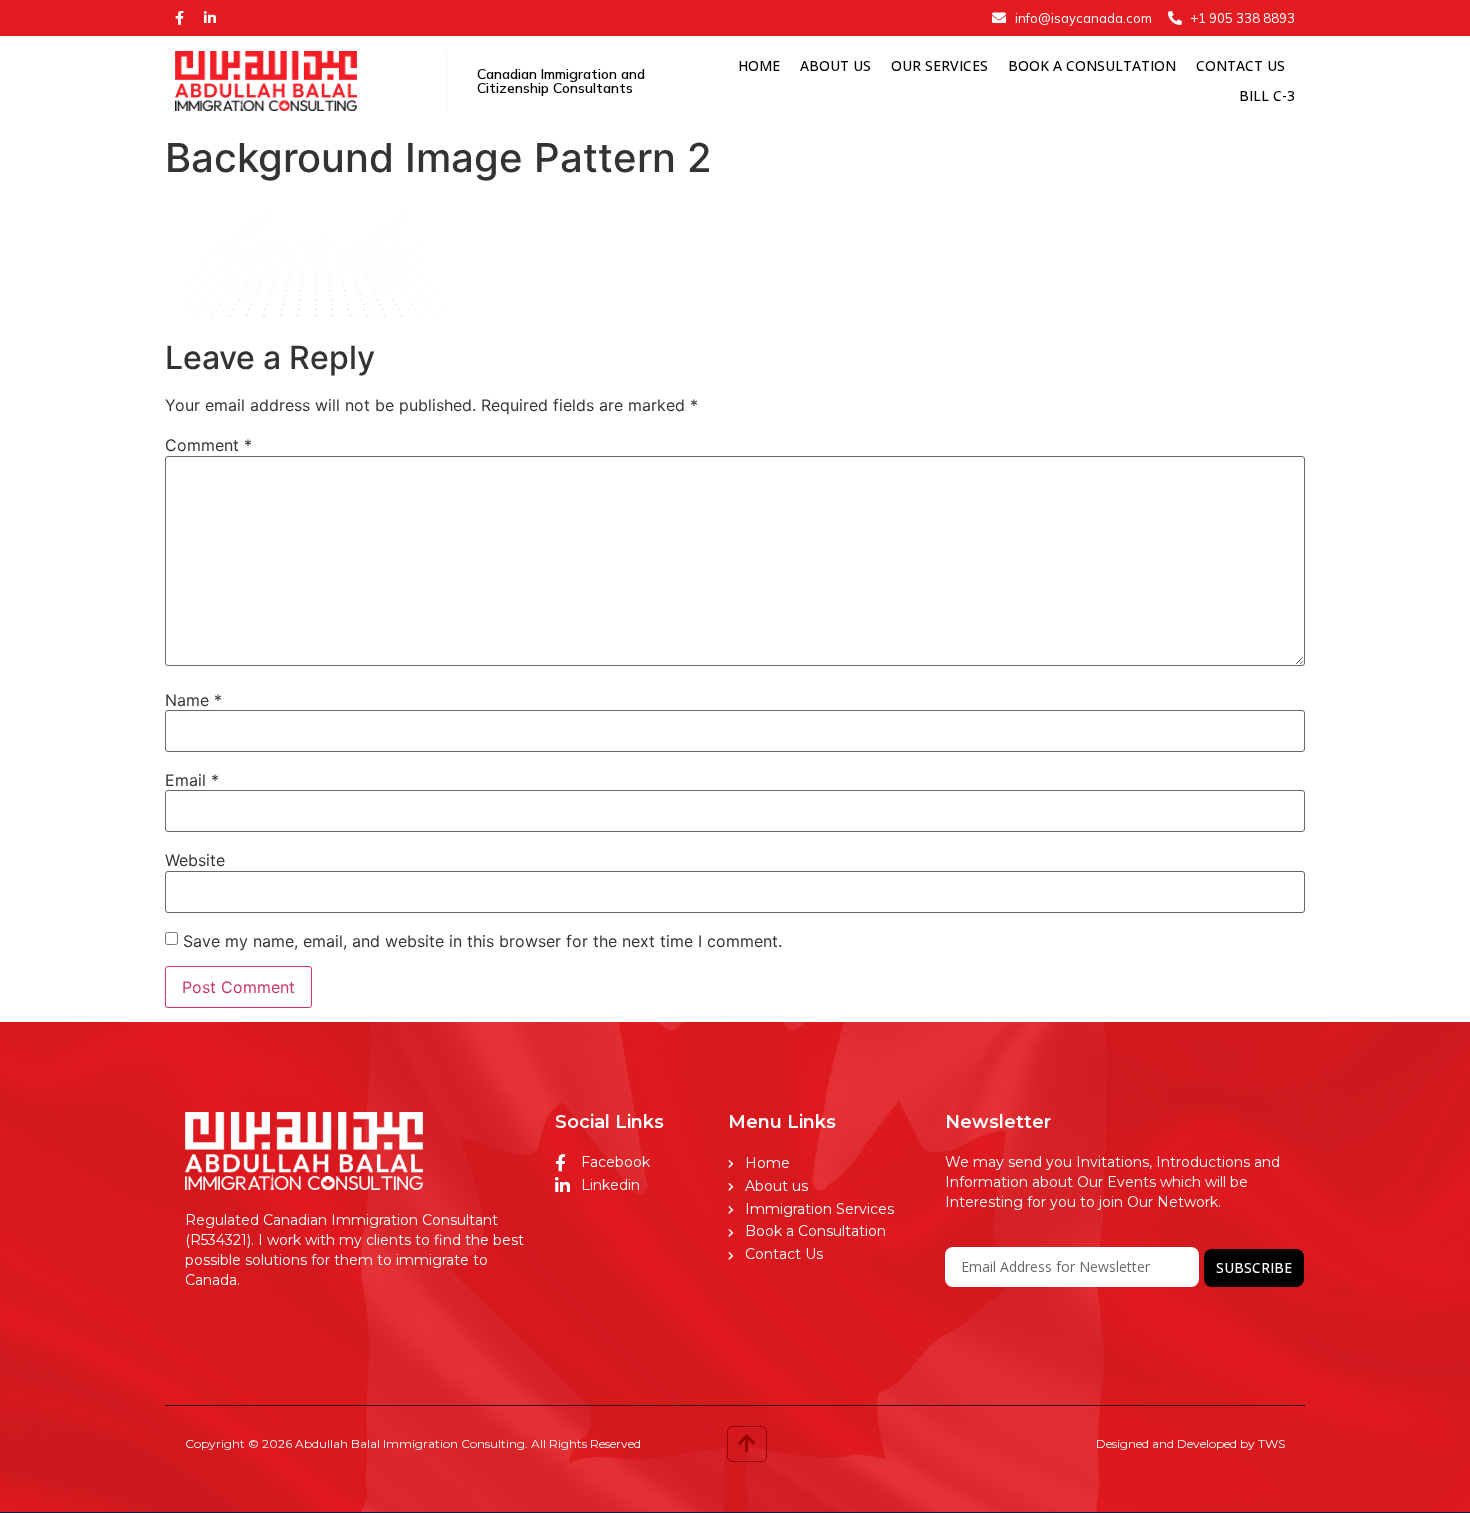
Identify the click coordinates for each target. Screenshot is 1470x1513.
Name (193, 700)
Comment (208, 445)
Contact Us (1240, 65)
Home (759, 65)
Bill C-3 (1267, 95)
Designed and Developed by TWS (1190, 1443)
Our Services (939, 65)
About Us (835, 65)
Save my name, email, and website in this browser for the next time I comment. (482, 941)
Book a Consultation (1092, 65)
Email (192, 780)
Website (195, 860)
